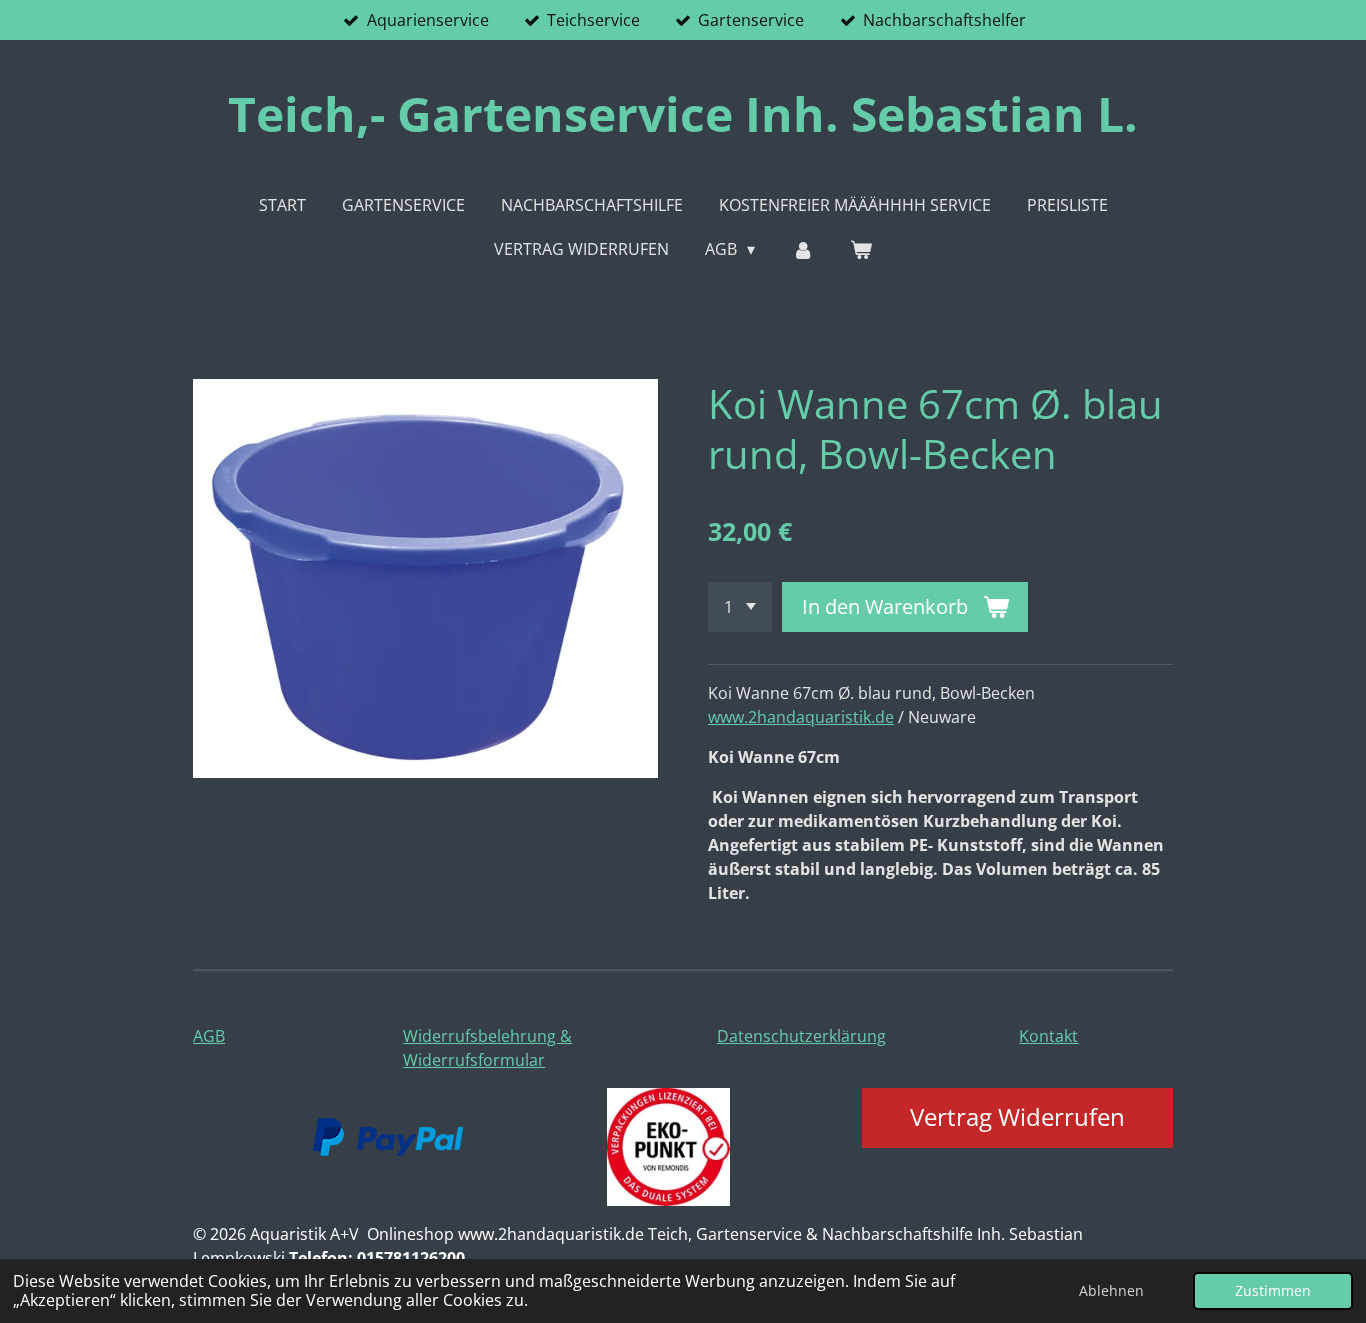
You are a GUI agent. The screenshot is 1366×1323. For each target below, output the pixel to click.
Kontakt (1048, 1036)
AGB (209, 1036)
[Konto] (802, 249)
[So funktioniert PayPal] (388, 1150)
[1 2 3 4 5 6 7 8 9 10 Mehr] (740, 607)
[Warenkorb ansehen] (861, 249)
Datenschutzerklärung (801, 1036)
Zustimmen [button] (1273, 1290)
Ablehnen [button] (1111, 1290)
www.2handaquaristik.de (801, 717)
